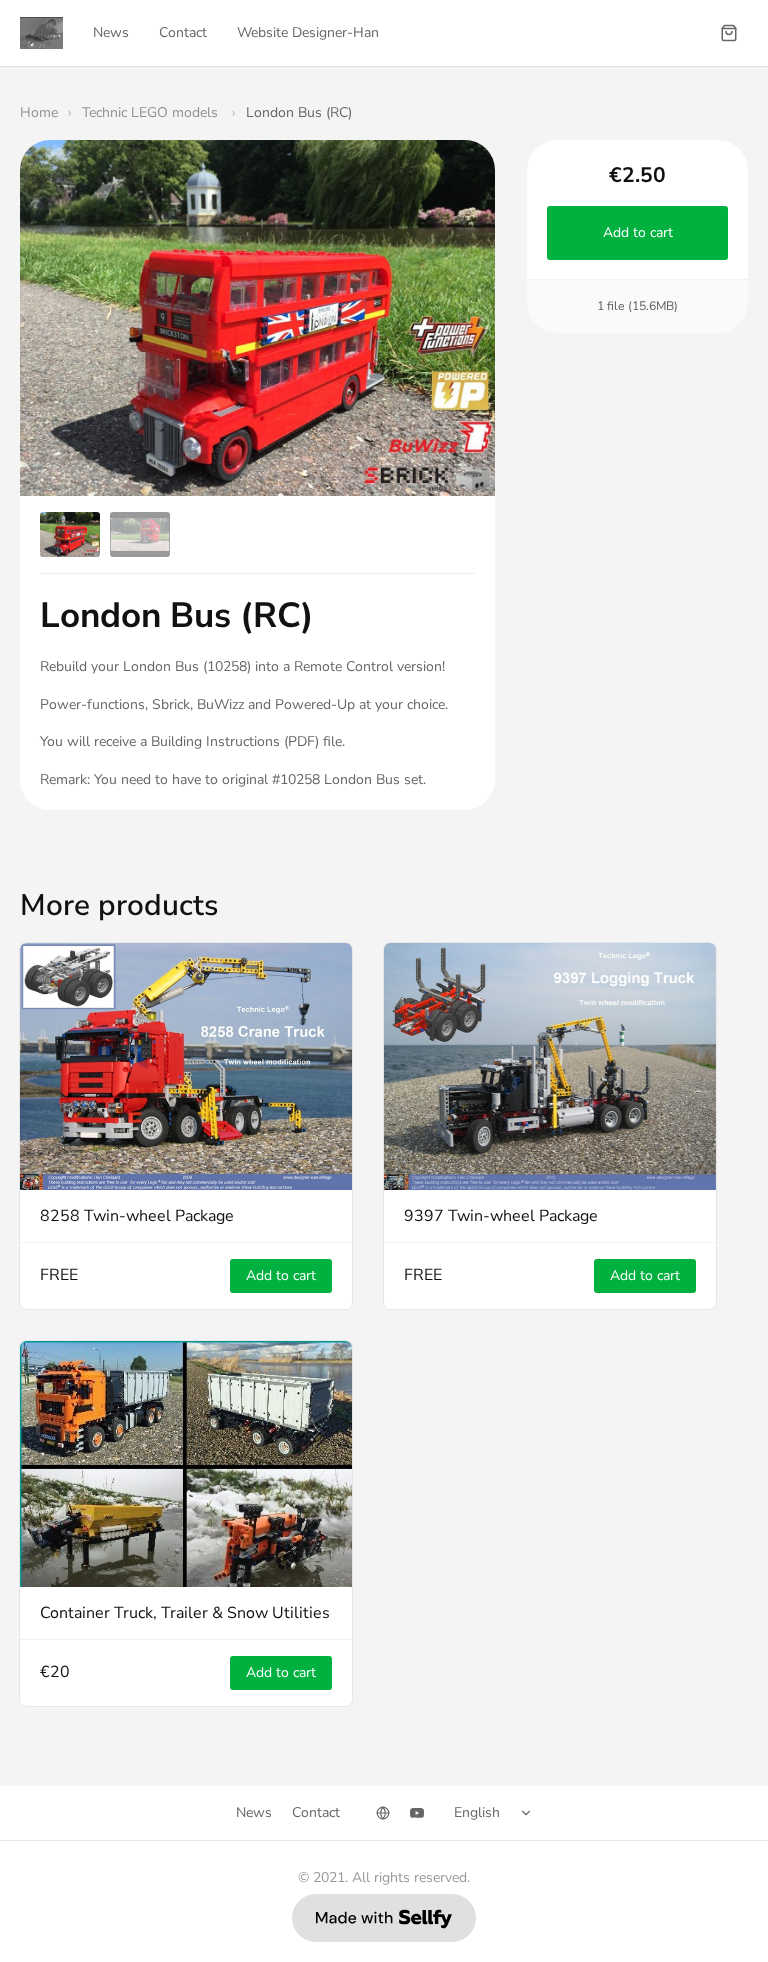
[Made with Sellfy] (384, 1918)
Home (39, 112)
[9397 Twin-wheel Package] (550, 1066)
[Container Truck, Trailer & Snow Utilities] (186, 1464)
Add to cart (637, 232)
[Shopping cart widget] (729, 33)
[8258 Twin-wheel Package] (186, 1066)
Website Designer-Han (308, 32)
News (111, 32)
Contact (183, 32)
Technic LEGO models (152, 112)
